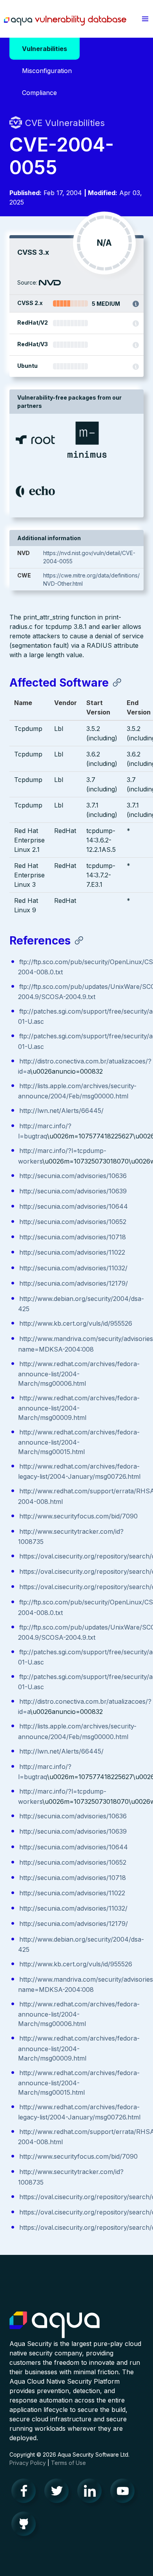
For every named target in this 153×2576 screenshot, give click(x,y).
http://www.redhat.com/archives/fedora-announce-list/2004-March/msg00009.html (79, 1408)
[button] (145, 19)
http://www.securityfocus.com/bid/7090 (78, 1516)
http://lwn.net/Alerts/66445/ (61, 1111)
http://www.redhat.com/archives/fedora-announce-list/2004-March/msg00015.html (79, 1442)
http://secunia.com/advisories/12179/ (74, 1283)
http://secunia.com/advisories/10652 (73, 1222)
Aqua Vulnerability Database (65, 21)
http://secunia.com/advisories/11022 (72, 1252)
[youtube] (125, 2493)
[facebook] (26, 2493)
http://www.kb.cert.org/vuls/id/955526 (76, 1323)
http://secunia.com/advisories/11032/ (73, 1268)
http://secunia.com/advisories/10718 (73, 1237)
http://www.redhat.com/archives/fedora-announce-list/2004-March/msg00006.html (79, 1374)
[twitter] (59, 2493)
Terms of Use (68, 2463)
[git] (26, 2526)
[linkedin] (92, 2493)
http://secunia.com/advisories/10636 (73, 1176)
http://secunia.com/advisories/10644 (74, 1206)
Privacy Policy (28, 2463)
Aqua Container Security (55, 2325)
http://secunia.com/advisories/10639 (73, 1191)
